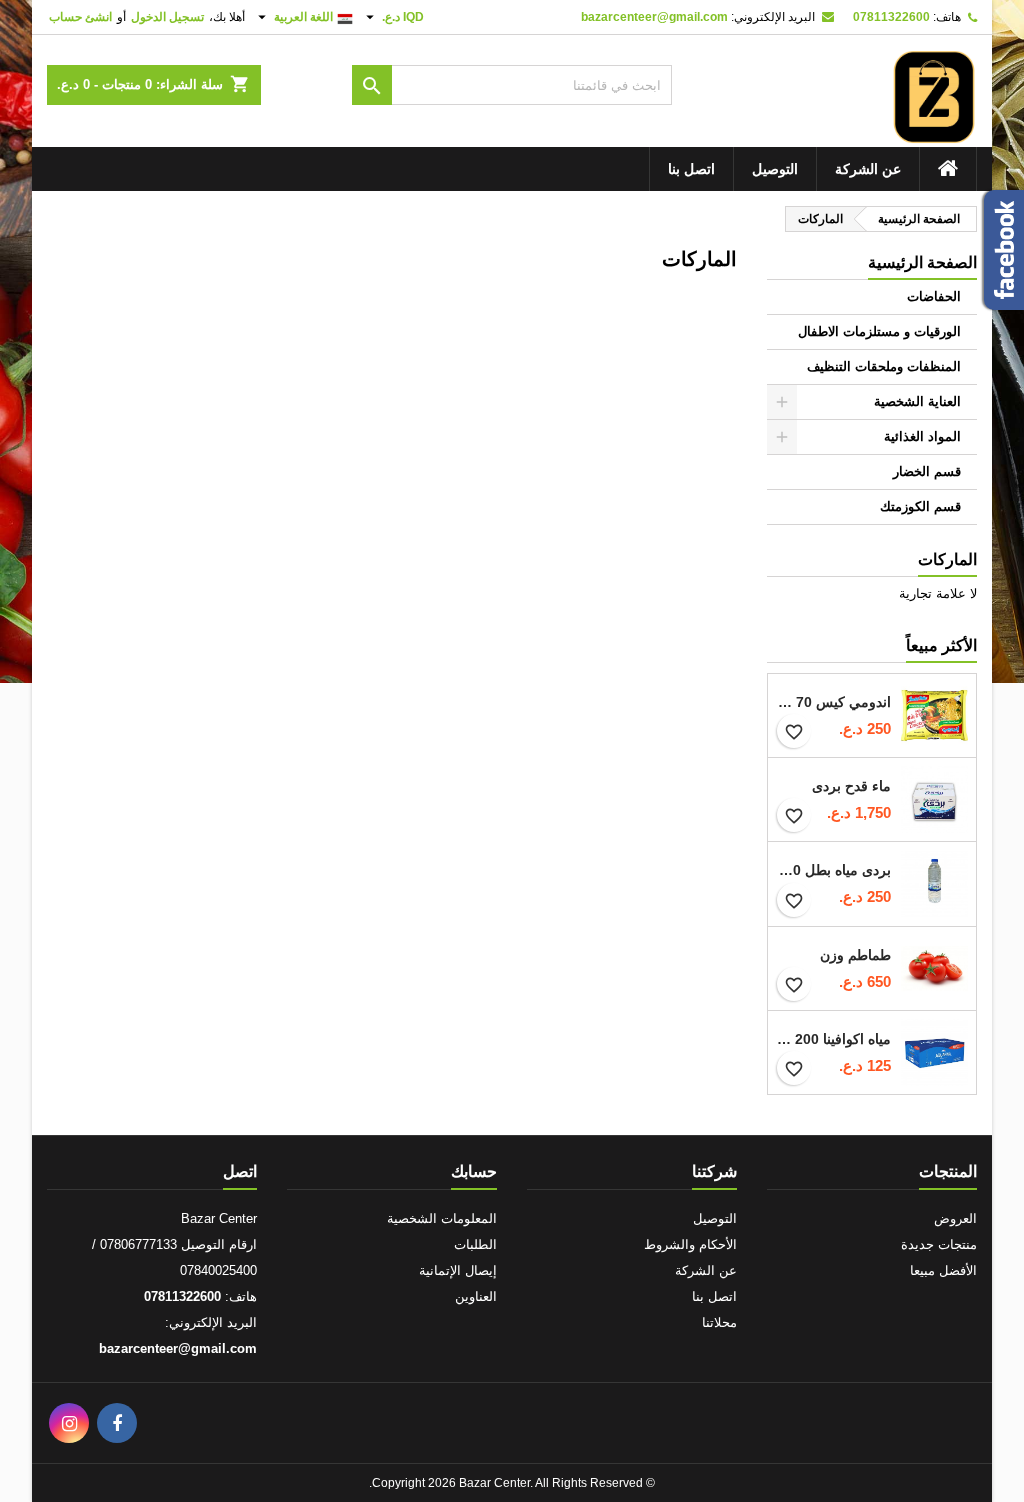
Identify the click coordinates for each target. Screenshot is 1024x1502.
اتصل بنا (691, 169)
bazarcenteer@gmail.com (654, 17)
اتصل (240, 1171)
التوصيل (775, 169)
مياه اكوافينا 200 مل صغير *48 (833, 1039)
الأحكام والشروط (690, 1244)
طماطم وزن (855, 955)
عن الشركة (868, 169)
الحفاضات (934, 296)
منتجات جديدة (939, 1244)
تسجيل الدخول (167, 17)
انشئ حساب (80, 17)
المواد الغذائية (922, 436)
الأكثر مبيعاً (941, 645)
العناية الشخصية (917, 401)
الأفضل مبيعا (943, 1270)
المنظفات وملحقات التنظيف (884, 366)
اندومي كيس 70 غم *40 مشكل (833, 702)
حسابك (474, 1171)
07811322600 (891, 17)
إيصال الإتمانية (458, 1270)
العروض (955, 1218)
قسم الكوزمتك (920, 506)
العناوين (476, 1296)
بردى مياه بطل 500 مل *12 (833, 870)
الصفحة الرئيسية (922, 262)
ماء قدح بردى (851, 786)
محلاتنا (719, 1322)
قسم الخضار (927, 471)
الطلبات (475, 1244)
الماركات (947, 559)
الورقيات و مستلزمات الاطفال (879, 331)
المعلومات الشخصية (442, 1218)
